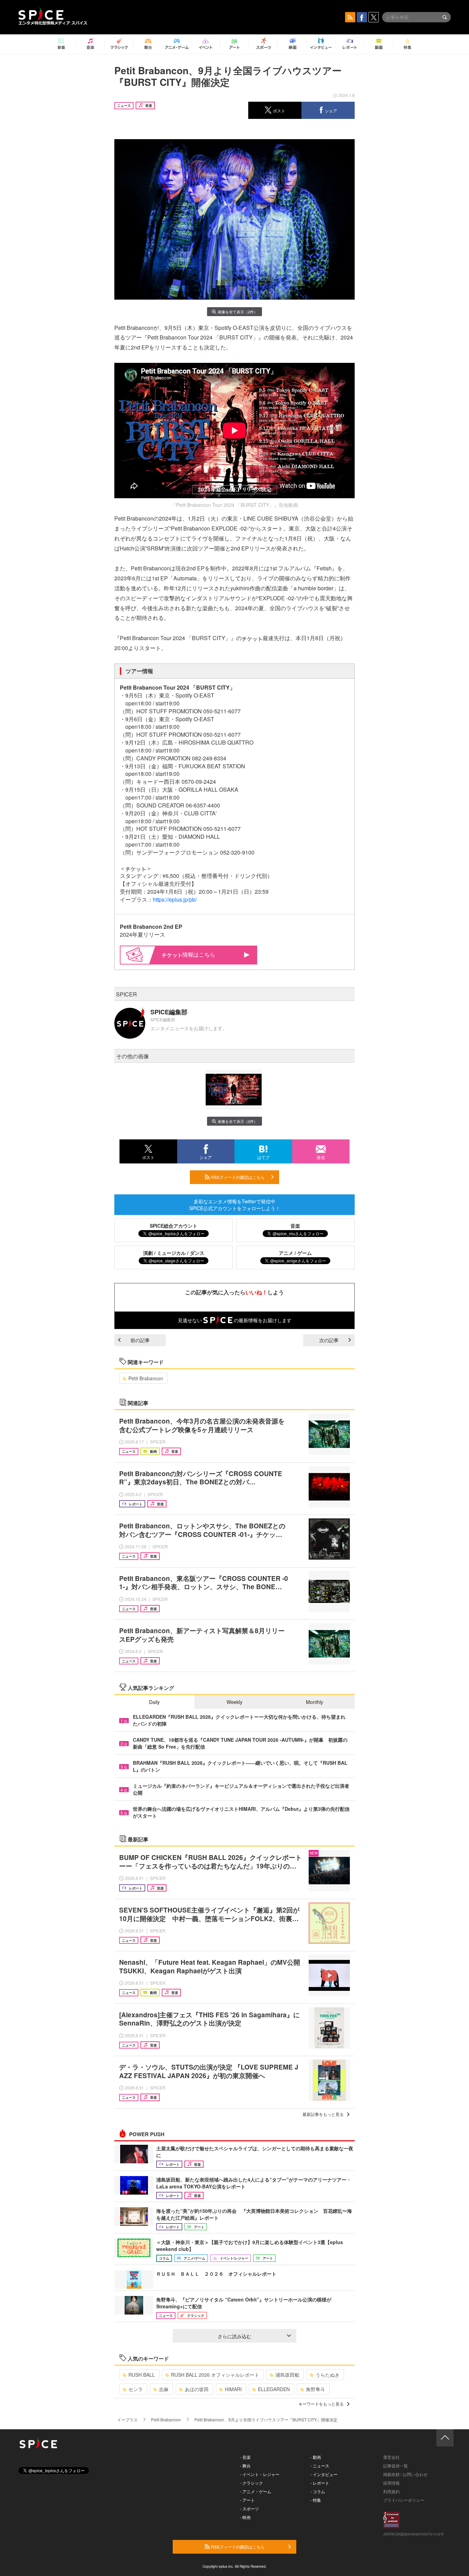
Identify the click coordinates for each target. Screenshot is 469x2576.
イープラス (127, 2419)
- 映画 (245, 2517)
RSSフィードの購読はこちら (237, 1177)
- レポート (320, 2483)
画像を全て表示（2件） (238, 312)
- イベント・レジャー (260, 2474)
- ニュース (320, 2466)
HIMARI (233, 2389)
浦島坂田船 (287, 2375)
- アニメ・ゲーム (256, 2491)
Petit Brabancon (146, 1378)
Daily (154, 1702)
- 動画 (316, 2457)
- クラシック (251, 2483)
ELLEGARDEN (274, 2389)
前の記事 (140, 1340)
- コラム (318, 2491)
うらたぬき (328, 2375)
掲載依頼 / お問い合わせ (405, 2474)
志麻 (164, 2389)
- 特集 (316, 2500)
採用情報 (391, 2483)
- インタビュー (324, 2474)
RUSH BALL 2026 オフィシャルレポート (215, 2375)
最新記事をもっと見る (323, 2114)
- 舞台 (245, 2466)
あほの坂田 (197, 2389)
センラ (136, 2389)
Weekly (235, 1702)
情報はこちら (199, 954)
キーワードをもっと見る (321, 2404)
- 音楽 (245, 2457)
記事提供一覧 (396, 2466)
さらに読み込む (235, 2336)
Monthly (314, 1702)
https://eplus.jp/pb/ (175, 899)
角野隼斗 (316, 2389)
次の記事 (329, 1340)
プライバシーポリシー (404, 2500)
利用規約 (391, 2491)
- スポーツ (249, 2508)
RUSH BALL (142, 2375)
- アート (247, 2500)
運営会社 (391, 2457)
